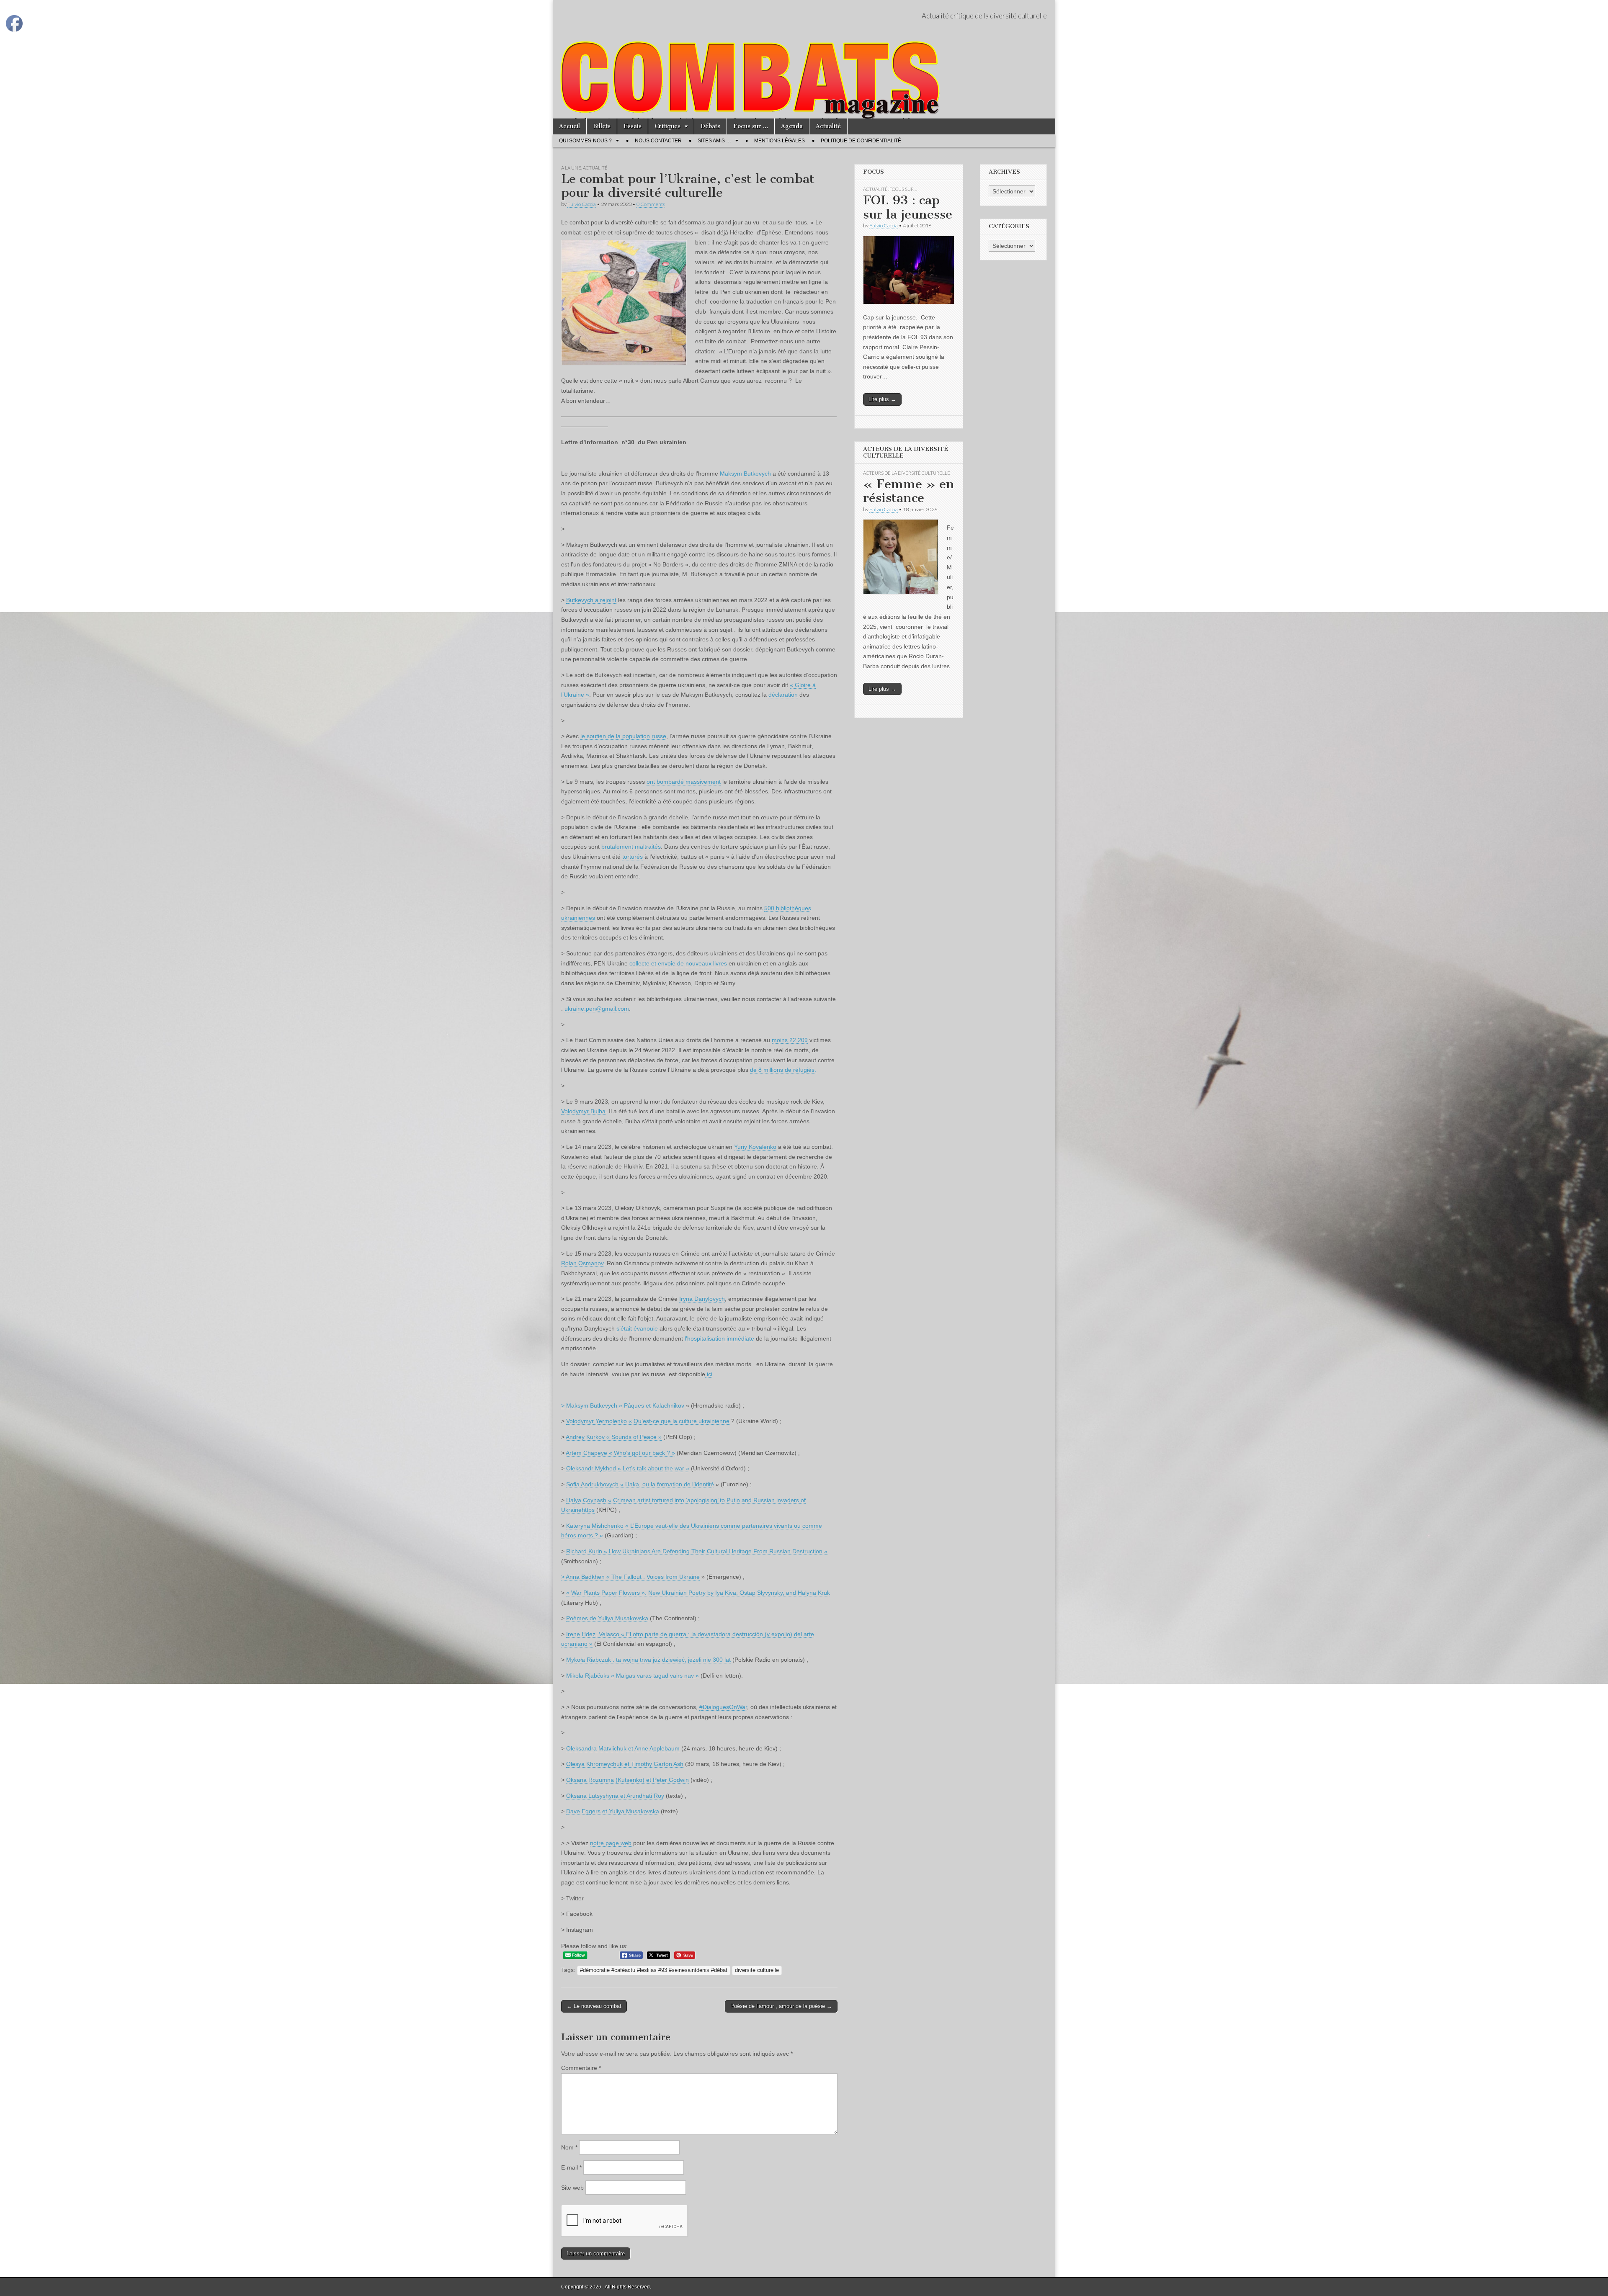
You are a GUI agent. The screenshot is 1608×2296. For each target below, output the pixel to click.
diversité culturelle (757, 1970)
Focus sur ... (903, 189)
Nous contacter (658, 141)
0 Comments (651, 204)
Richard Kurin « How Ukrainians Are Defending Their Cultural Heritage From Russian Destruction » (697, 1551)
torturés (633, 857)
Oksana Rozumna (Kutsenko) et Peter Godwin (627, 1780)
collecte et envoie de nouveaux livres (678, 963)
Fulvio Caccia (582, 204)
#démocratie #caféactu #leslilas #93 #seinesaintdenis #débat (654, 1970)
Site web (572, 2188)
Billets (602, 126)
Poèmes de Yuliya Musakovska (607, 1618)
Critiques (667, 126)
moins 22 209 (790, 1040)
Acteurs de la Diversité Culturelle (907, 473)
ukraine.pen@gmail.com (597, 1009)
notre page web (611, 1843)
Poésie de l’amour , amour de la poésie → (781, 2006)
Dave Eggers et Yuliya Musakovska (613, 1811)
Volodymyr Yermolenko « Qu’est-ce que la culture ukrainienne (648, 1421)
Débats (710, 126)
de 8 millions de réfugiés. (783, 1070)
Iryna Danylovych (702, 1299)
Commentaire (581, 2068)
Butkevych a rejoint (591, 600)
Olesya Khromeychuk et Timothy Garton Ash (625, 1764)
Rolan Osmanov (582, 1263)
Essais (633, 126)
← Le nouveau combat (594, 2006)
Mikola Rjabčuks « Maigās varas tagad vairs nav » (633, 1676)
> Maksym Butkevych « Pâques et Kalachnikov (623, 1405)
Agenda (792, 126)
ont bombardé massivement (684, 782)
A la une (571, 168)
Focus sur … (751, 126)
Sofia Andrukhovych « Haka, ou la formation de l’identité (640, 1484)
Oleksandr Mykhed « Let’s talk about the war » (628, 1468)
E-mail (571, 2167)
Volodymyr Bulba (583, 1111)
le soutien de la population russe (623, 736)
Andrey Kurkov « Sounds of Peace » (614, 1437)
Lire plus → (882, 399)
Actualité (828, 126)
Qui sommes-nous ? (585, 141)
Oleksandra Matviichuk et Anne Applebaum (623, 1748)
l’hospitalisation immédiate (719, 1338)
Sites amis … (714, 141)
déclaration (783, 695)
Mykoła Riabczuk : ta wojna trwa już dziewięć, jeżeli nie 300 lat (648, 1660)
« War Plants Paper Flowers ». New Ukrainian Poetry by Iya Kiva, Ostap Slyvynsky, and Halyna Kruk (698, 1593)
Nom (569, 2147)
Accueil (569, 126)
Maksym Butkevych (745, 474)
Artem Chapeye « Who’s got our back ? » (620, 1453)
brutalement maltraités (631, 847)
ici (709, 1374)
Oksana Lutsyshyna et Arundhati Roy (615, 1796)
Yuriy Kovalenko (755, 1147)
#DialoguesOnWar (723, 1707)
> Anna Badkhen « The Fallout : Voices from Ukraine (630, 1577)
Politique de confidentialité (861, 141)
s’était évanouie (637, 1328)
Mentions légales (780, 141)
